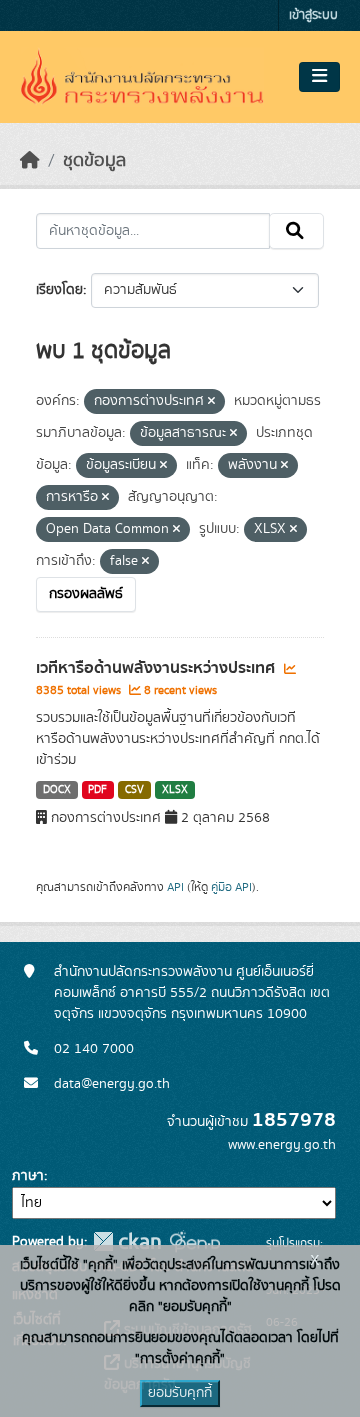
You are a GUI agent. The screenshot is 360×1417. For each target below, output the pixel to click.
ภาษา (28, 1176)
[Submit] (296, 231)
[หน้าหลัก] (30, 161)
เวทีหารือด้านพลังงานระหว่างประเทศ (157, 668)
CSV (134, 790)
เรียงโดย (59, 290)
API (175, 887)
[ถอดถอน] (211, 402)
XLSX (175, 790)
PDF (97, 790)
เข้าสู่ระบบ (313, 15)
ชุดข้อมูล (94, 161)
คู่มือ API (231, 887)
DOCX (57, 790)
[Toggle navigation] (319, 77)
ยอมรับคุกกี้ (180, 1393)
